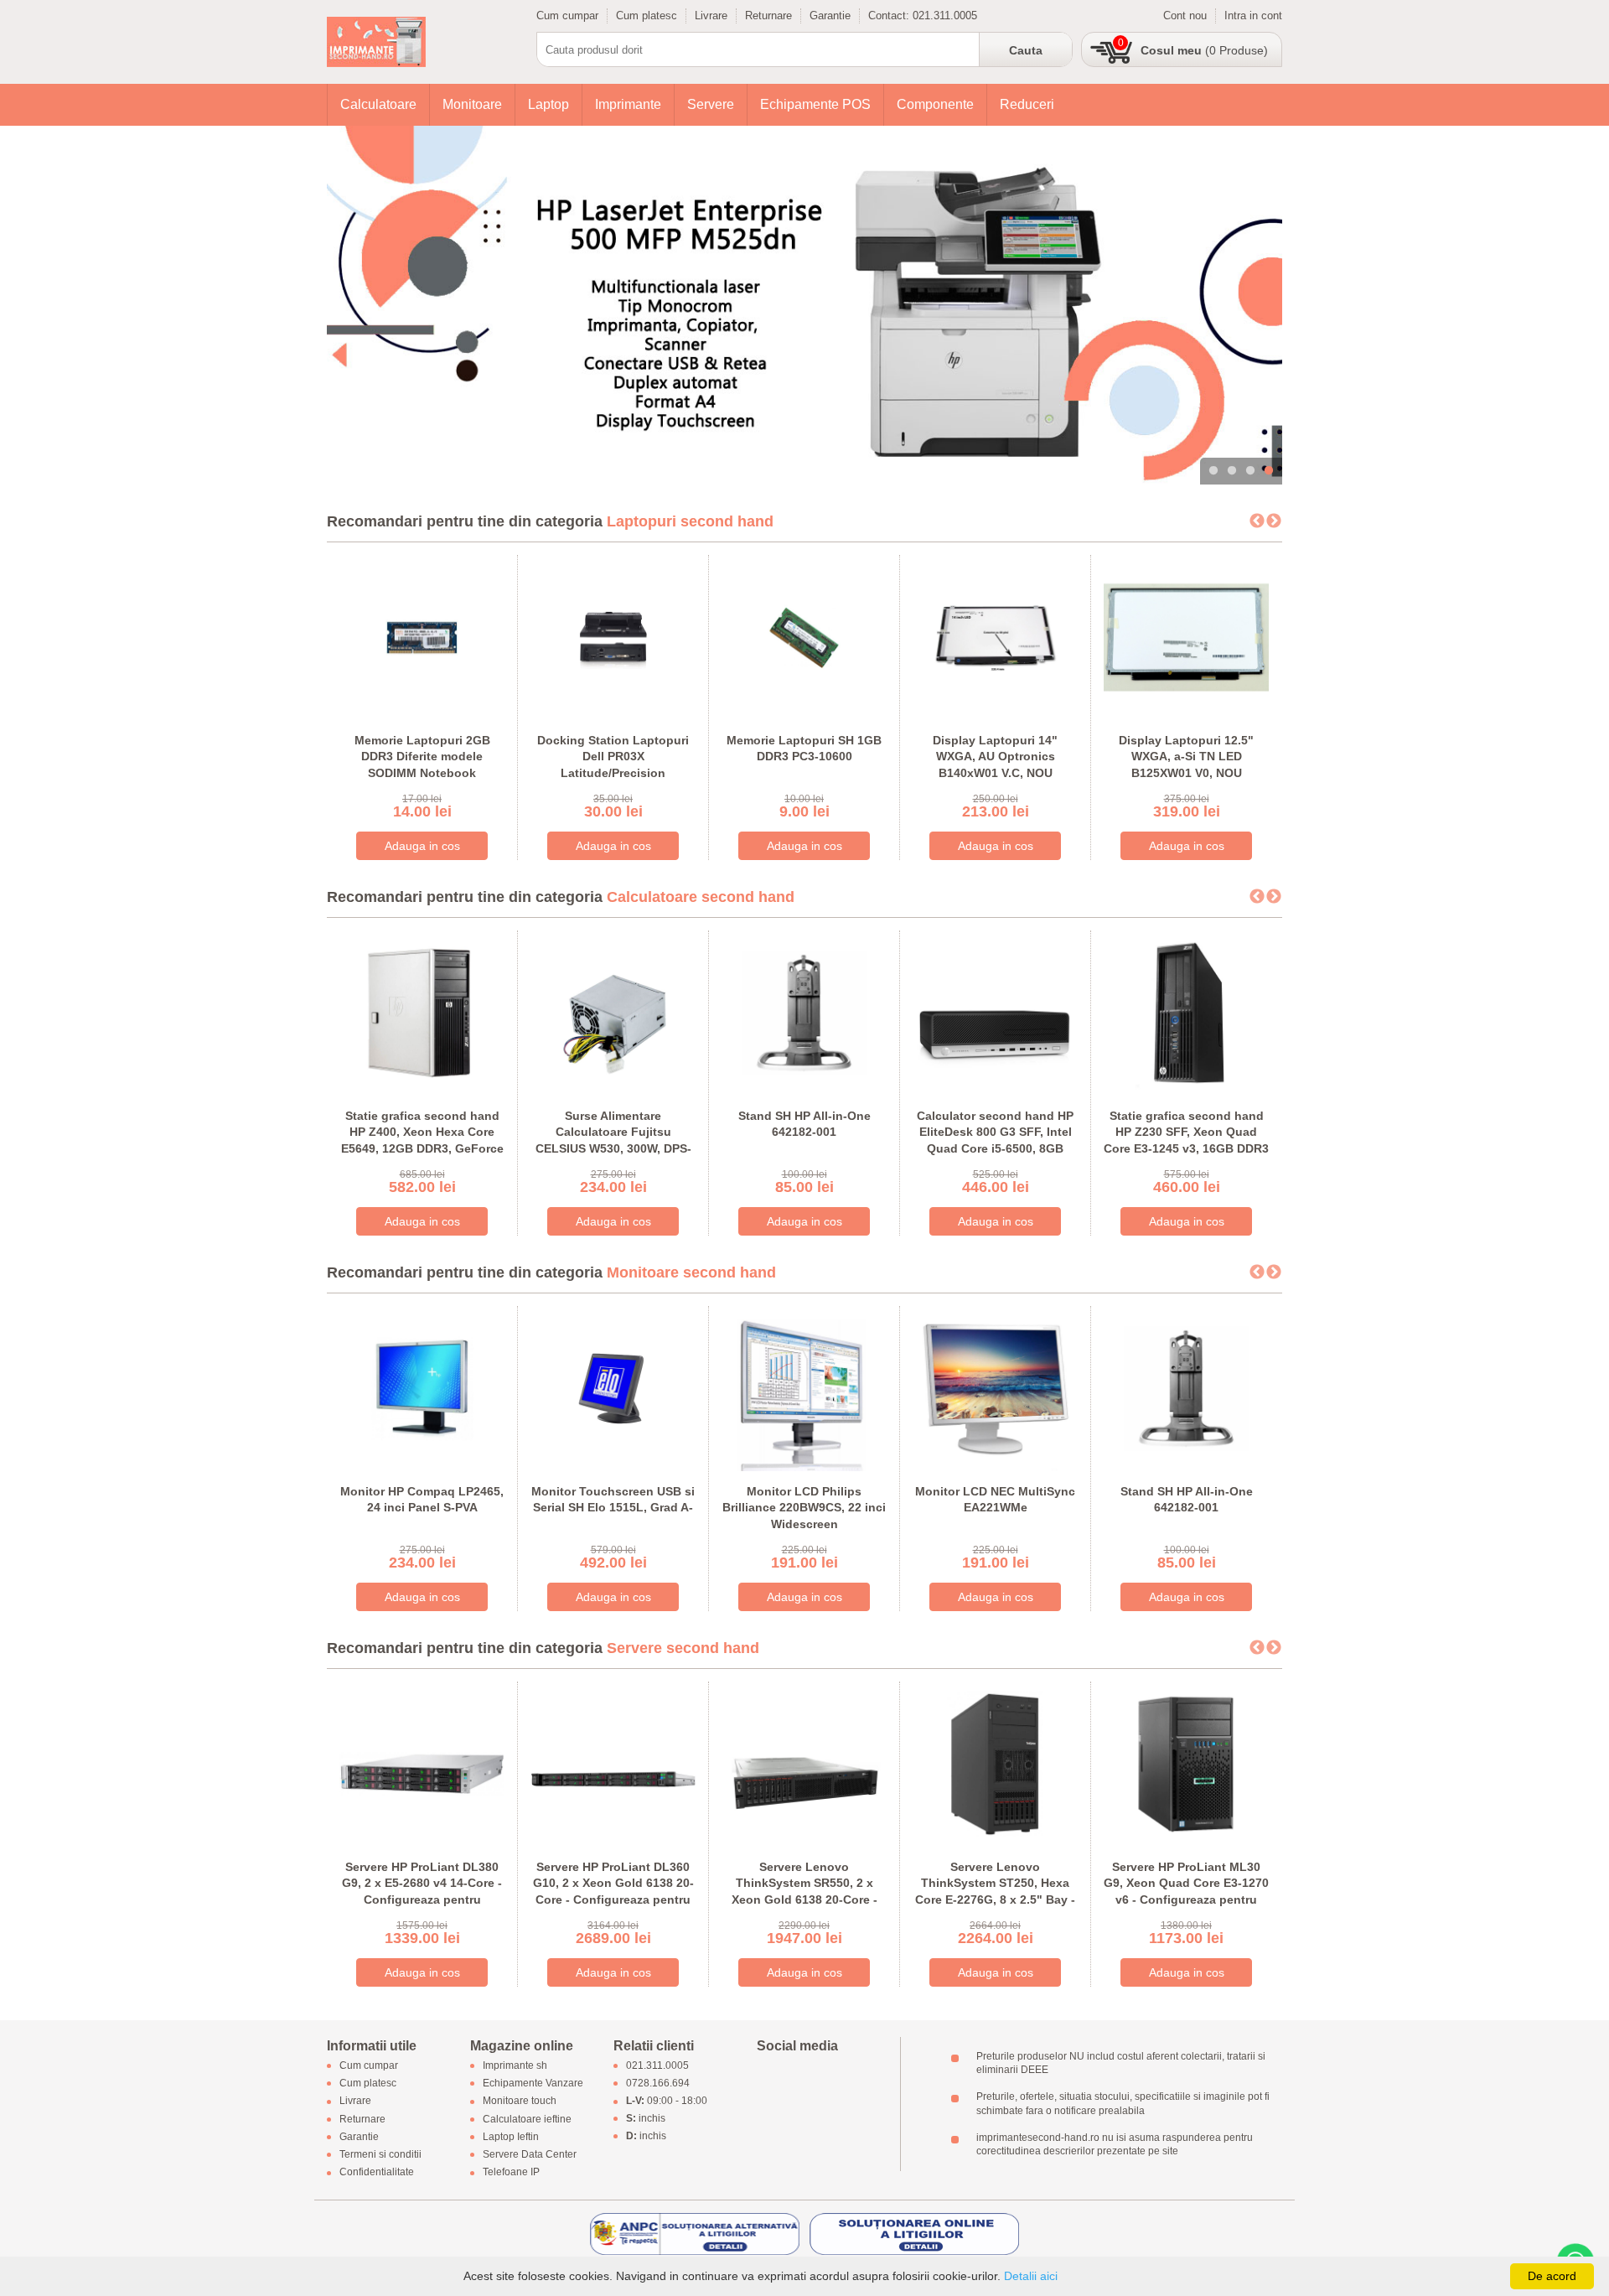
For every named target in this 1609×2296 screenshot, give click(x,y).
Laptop (548, 104)
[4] (804, 305)
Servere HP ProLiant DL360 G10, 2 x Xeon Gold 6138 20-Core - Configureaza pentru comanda (613, 1892)
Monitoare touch (520, 2102)
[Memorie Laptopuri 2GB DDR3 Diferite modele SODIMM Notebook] (422, 636)
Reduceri (1027, 104)
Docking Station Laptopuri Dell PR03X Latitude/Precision (613, 757)
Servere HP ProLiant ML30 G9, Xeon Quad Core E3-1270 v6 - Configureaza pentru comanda (1186, 1892)
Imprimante (628, 104)
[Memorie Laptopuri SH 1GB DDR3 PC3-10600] (804, 636)
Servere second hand (683, 1648)
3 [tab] (1250, 471)
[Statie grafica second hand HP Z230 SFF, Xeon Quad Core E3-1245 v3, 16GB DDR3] (1186, 1011)
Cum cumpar (567, 16)
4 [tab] (1269, 471)
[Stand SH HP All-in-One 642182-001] (804, 1011)
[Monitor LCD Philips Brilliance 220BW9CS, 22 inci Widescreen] (804, 1387)
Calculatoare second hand (701, 897)
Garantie (830, 16)
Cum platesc (647, 16)
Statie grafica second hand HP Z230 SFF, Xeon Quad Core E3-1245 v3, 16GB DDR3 (1186, 1132)
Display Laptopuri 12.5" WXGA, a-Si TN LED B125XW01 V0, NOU (1186, 757)
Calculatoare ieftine (527, 2119)
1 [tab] (1213, 471)
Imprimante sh (515, 2065)
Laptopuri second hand (690, 521)
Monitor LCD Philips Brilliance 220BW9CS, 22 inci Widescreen (804, 1508)
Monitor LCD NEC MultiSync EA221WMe (995, 1500)
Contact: (890, 16)
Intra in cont (1253, 16)
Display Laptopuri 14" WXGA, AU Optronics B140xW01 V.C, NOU (995, 757)
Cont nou (1185, 16)
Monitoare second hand (691, 1272)
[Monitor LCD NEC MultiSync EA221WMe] (995, 1387)
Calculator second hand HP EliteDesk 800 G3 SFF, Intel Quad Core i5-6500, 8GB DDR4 (995, 1140)
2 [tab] (1232, 471)
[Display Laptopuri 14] (995, 636)
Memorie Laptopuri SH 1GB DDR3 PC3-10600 (804, 749)
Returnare (768, 16)
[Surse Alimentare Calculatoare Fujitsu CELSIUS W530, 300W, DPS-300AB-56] (613, 1011)
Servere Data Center (530, 2154)
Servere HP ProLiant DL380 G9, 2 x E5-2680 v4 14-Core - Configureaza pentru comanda (422, 1892)
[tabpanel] (804, 305)
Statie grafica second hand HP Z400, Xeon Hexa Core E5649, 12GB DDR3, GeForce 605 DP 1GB (422, 1140)
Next (1274, 521)
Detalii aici (1031, 2276)
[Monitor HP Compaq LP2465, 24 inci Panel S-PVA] (422, 1387)
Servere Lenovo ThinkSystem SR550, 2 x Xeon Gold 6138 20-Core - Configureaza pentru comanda (804, 1900)
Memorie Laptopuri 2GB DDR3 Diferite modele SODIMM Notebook (422, 757)
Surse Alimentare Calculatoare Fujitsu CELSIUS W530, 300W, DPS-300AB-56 (613, 1140)
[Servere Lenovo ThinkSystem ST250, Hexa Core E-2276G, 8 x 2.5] (995, 1762)
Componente (935, 104)
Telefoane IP (511, 2173)
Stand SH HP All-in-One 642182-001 (804, 1124)
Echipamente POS (815, 104)
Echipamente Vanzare (533, 2084)
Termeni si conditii (380, 2154)
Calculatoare (378, 104)
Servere (711, 104)
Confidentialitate (377, 2173)
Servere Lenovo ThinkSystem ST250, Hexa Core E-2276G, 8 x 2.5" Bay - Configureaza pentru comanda (995, 1900)
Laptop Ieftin (511, 2137)
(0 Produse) (1204, 50)
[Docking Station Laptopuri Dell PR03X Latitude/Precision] (613, 636)
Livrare (711, 16)
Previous (1257, 521)
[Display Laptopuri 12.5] (1186, 636)
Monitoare (472, 104)
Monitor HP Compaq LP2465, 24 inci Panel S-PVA (422, 1500)
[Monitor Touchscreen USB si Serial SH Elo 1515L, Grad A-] (613, 1387)
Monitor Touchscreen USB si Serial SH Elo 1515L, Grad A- (613, 1500)
